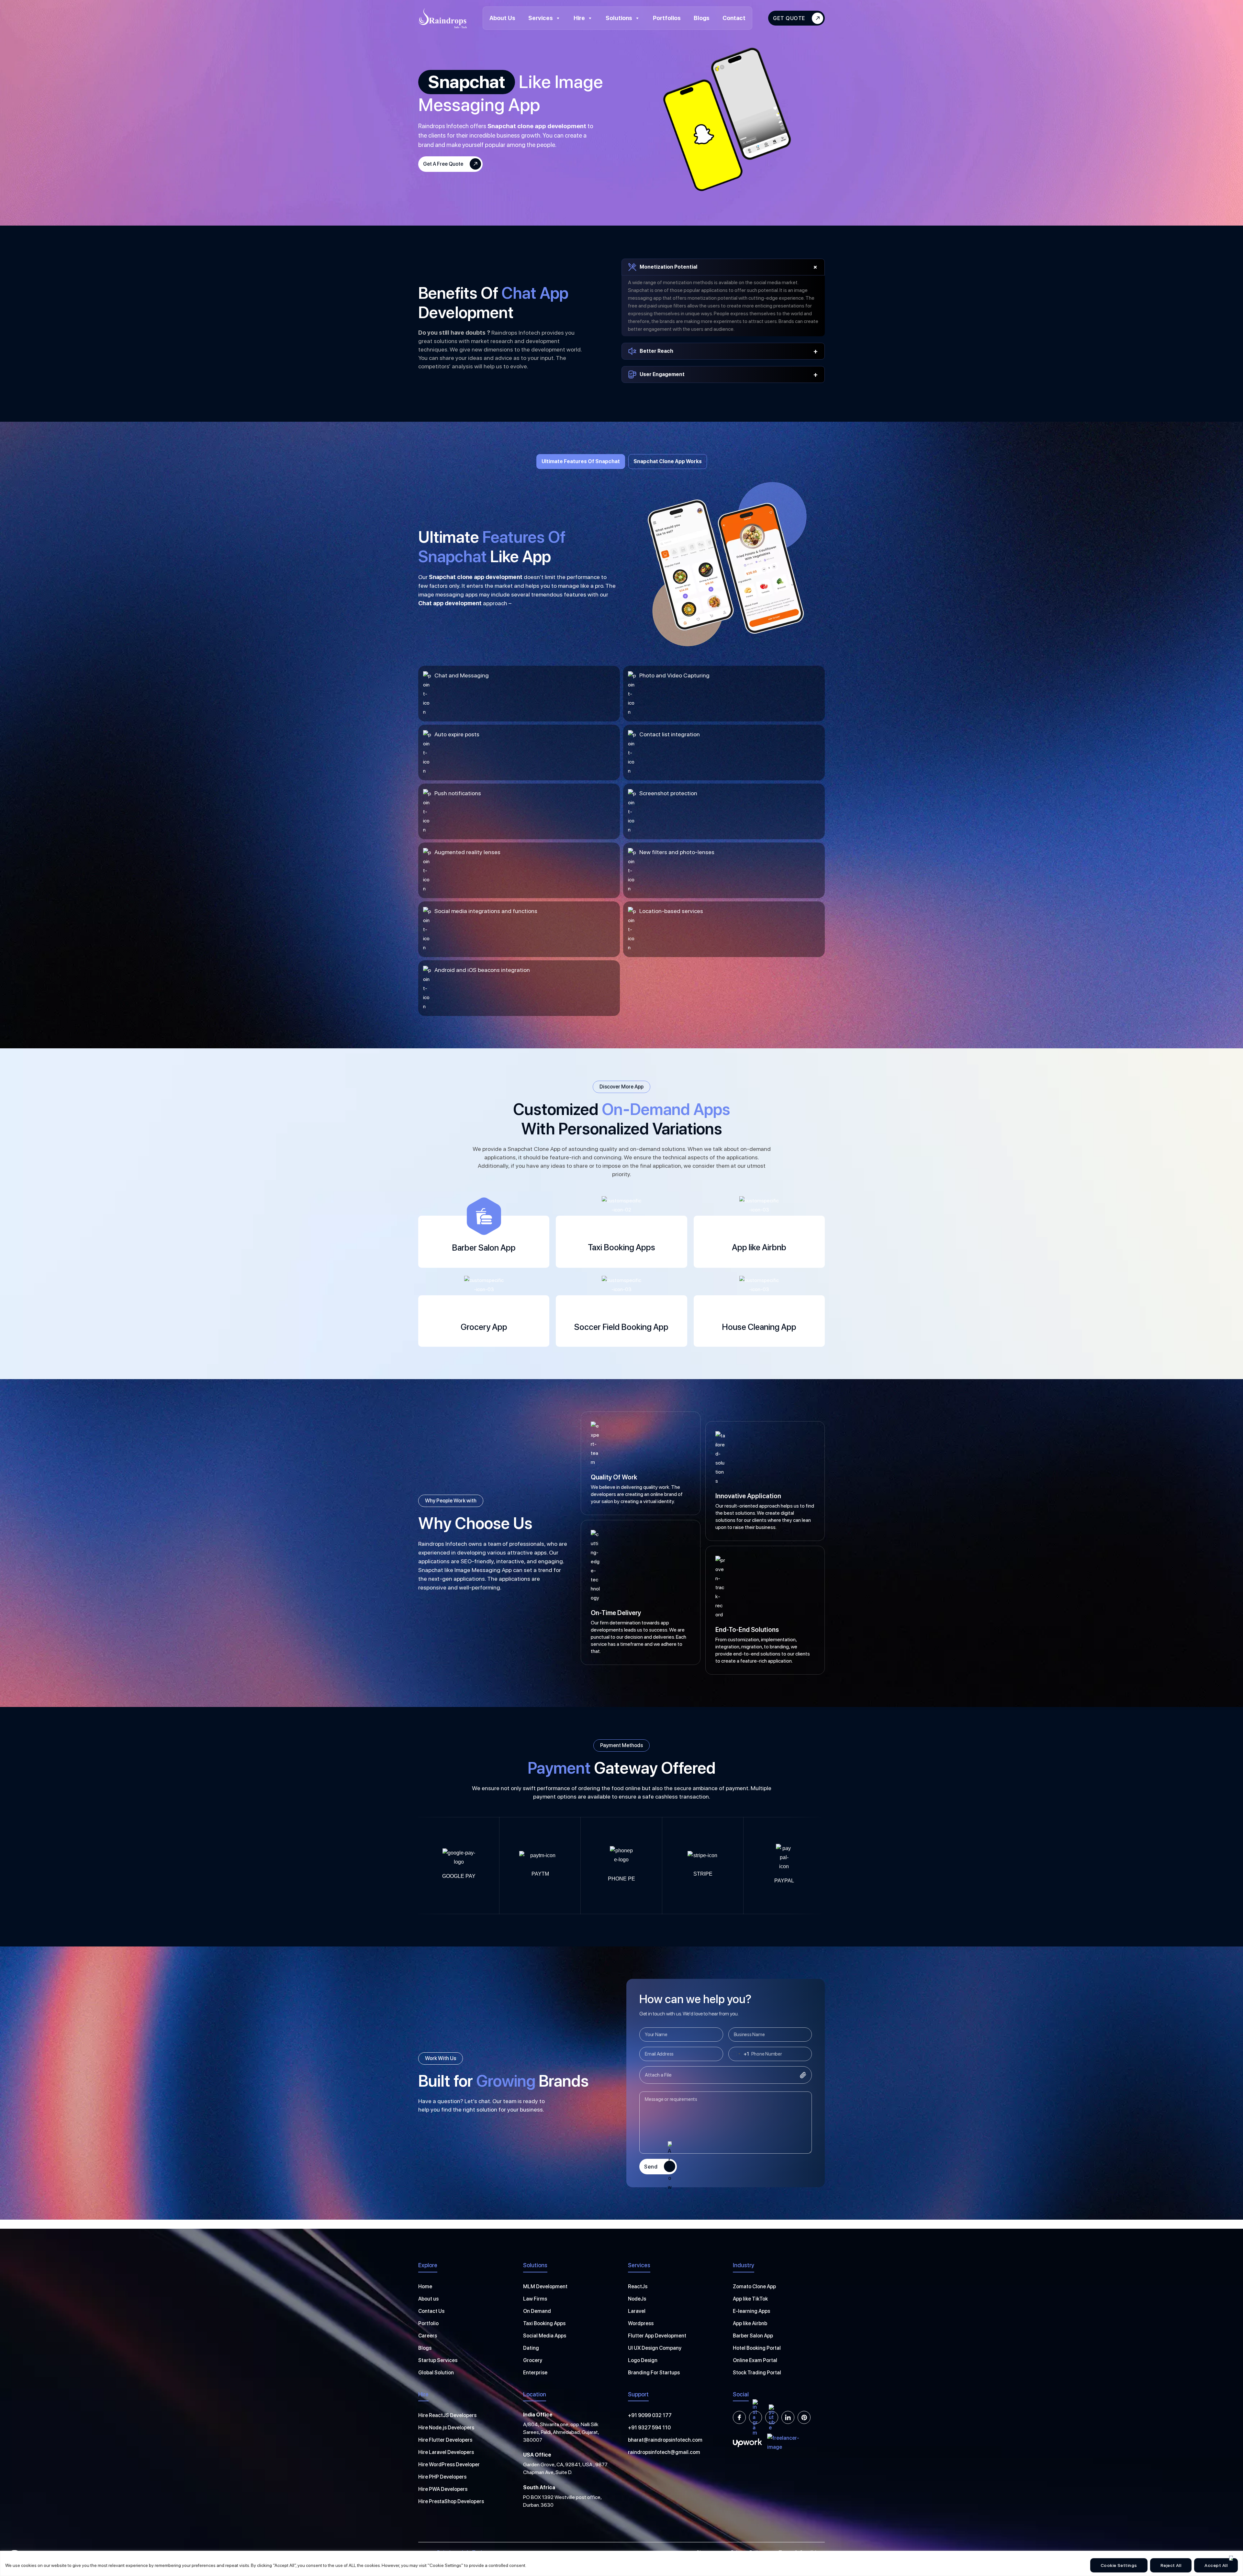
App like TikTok (750, 2299)
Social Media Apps (545, 2336)
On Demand (537, 2311)
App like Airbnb (750, 2323)
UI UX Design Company (655, 2348)
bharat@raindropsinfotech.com (665, 2440)
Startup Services (438, 2360)
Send (651, 2167)
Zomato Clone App (754, 2286)
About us (428, 2299)
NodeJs (637, 2299)
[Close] (1231, 2558)
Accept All (1216, 2565)
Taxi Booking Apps (544, 2323)
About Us (502, 18)
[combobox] (739, 2054)
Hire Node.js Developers (446, 2428)
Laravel (637, 2311)
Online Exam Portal (755, 2360)
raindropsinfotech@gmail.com (664, 2452)
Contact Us (431, 2311)
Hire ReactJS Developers (447, 2415)
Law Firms (535, 2299)
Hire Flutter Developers (445, 2440)
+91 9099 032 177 (650, 2415)
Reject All (1171, 2565)
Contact (734, 18)
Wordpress (641, 2323)
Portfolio (428, 2323)
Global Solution (436, 2373)
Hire (579, 18)
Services (541, 18)
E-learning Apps (751, 2311)
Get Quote (789, 18)
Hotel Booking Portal (757, 2348)
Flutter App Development (657, 2336)
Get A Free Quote (443, 164)
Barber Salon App (753, 2336)
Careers (428, 2336)
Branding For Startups (654, 2373)
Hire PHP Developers (442, 2477)
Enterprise (535, 2373)
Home (425, 2286)
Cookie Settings (1119, 2565)
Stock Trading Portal (757, 2373)
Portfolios (667, 18)
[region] (621, 2563)
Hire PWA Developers (443, 2489)
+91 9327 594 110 (649, 2428)
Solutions (619, 18)
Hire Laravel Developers (446, 2452)
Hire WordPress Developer (449, 2464)
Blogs (702, 18)
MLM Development (545, 2286)
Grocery (533, 2360)
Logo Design (643, 2360)
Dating (531, 2348)
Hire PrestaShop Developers (451, 2501)
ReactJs (638, 2286)
